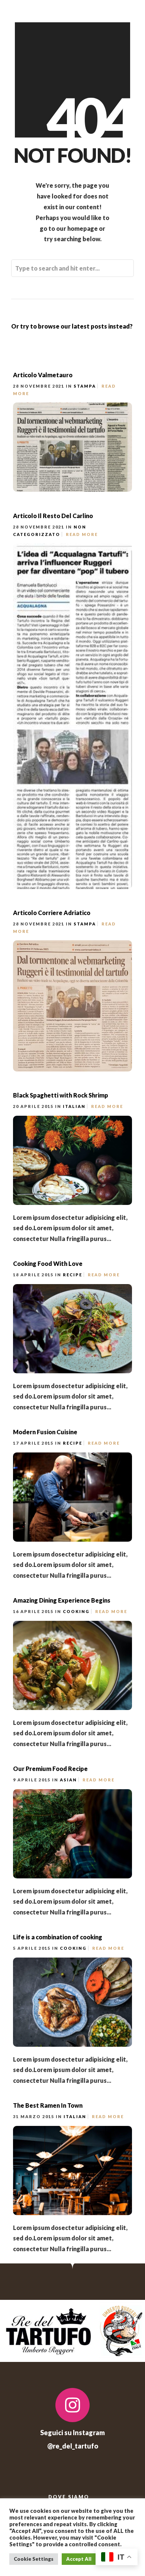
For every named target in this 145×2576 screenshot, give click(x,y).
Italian (74, 1106)
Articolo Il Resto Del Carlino (53, 516)
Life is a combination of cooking (58, 1937)
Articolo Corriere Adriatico (52, 913)
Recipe (72, 1275)
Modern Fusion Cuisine (45, 1432)
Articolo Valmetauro (43, 375)
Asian (68, 1780)
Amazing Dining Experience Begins (62, 1600)
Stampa (85, 386)
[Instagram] (72, 2405)
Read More (82, 534)
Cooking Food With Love (48, 1263)
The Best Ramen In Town (48, 2105)
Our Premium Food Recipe (50, 1769)
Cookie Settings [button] (34, 2559)
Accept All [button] (79, 2559)
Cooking (76, 1611)
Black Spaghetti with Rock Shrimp (61, 1095)
